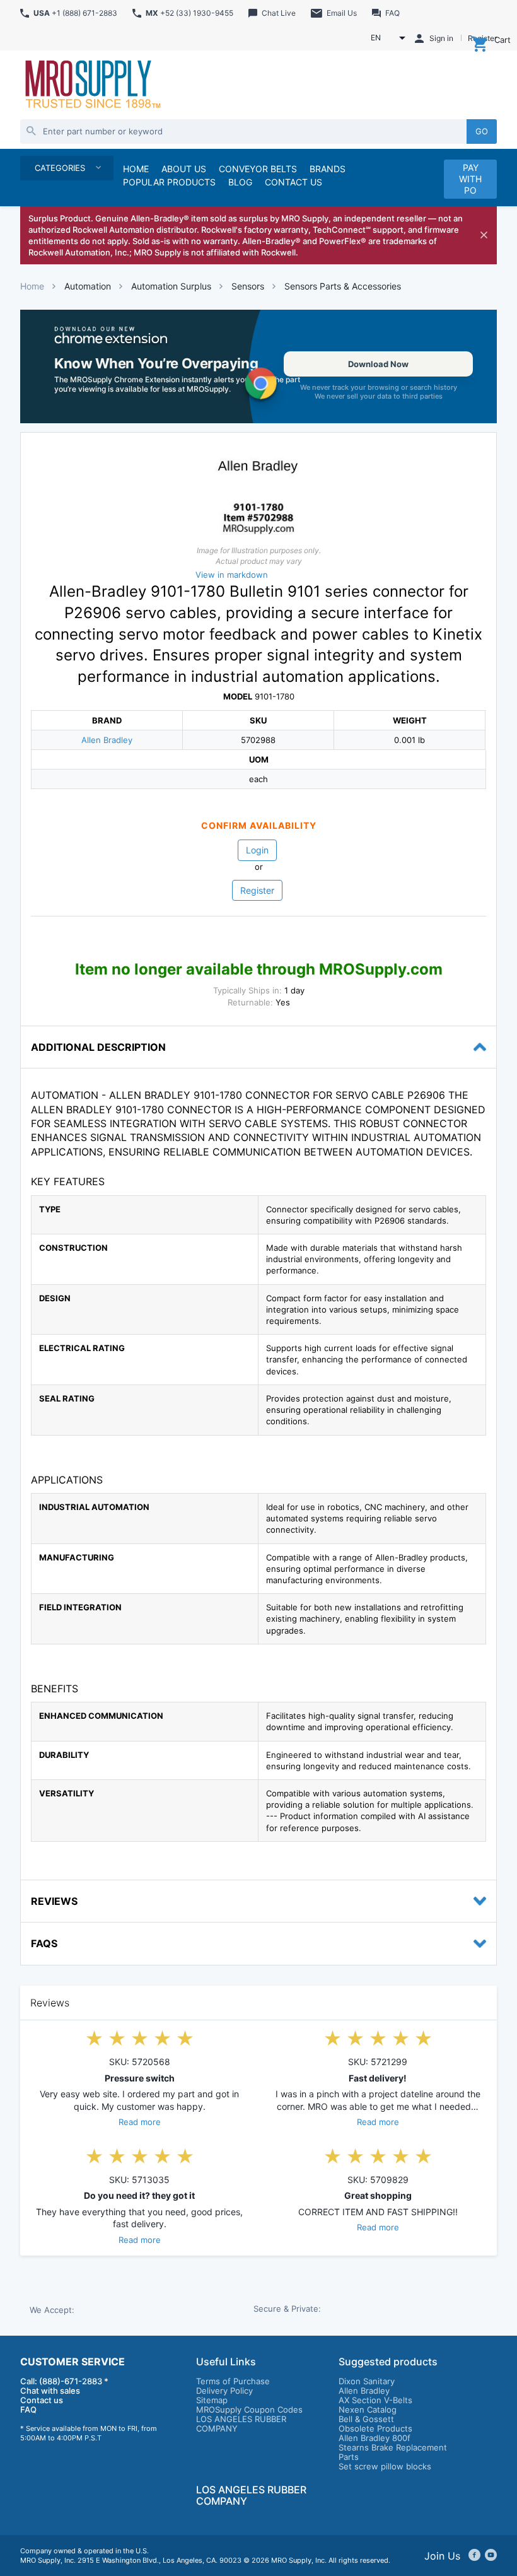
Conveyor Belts (258, 169)
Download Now (378, 364)
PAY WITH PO (470, 179)
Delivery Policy (224, 2391)
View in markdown (232, 575)
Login (257, 850)
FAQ (28, 2409)
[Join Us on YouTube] (491, 2556)
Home (32, 286)
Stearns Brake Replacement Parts (393, 2452)
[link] (258, 366)
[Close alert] (484, 235)
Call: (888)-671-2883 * (64, 2381)
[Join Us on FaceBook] (474, 2556)
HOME (136, 169)
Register (257, 890)
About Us (184, 169)
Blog (240, 182)
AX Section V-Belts (375, 2400)
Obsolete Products (375, 2428)
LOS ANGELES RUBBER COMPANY (241, 2424)
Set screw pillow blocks (385, 2466)
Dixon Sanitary (367, 2381)
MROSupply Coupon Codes (249, 2409)
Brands (328, 169)
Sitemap (212, 2400)
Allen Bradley (107, 740)
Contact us (42, 2400)
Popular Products (169, 182)
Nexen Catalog (368, 2409)
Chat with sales (50, 2391)
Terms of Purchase (233, 2381)
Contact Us (293, 182)
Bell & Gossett (366, 2419)
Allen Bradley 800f (375, 2438)
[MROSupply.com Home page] (92, 85)
